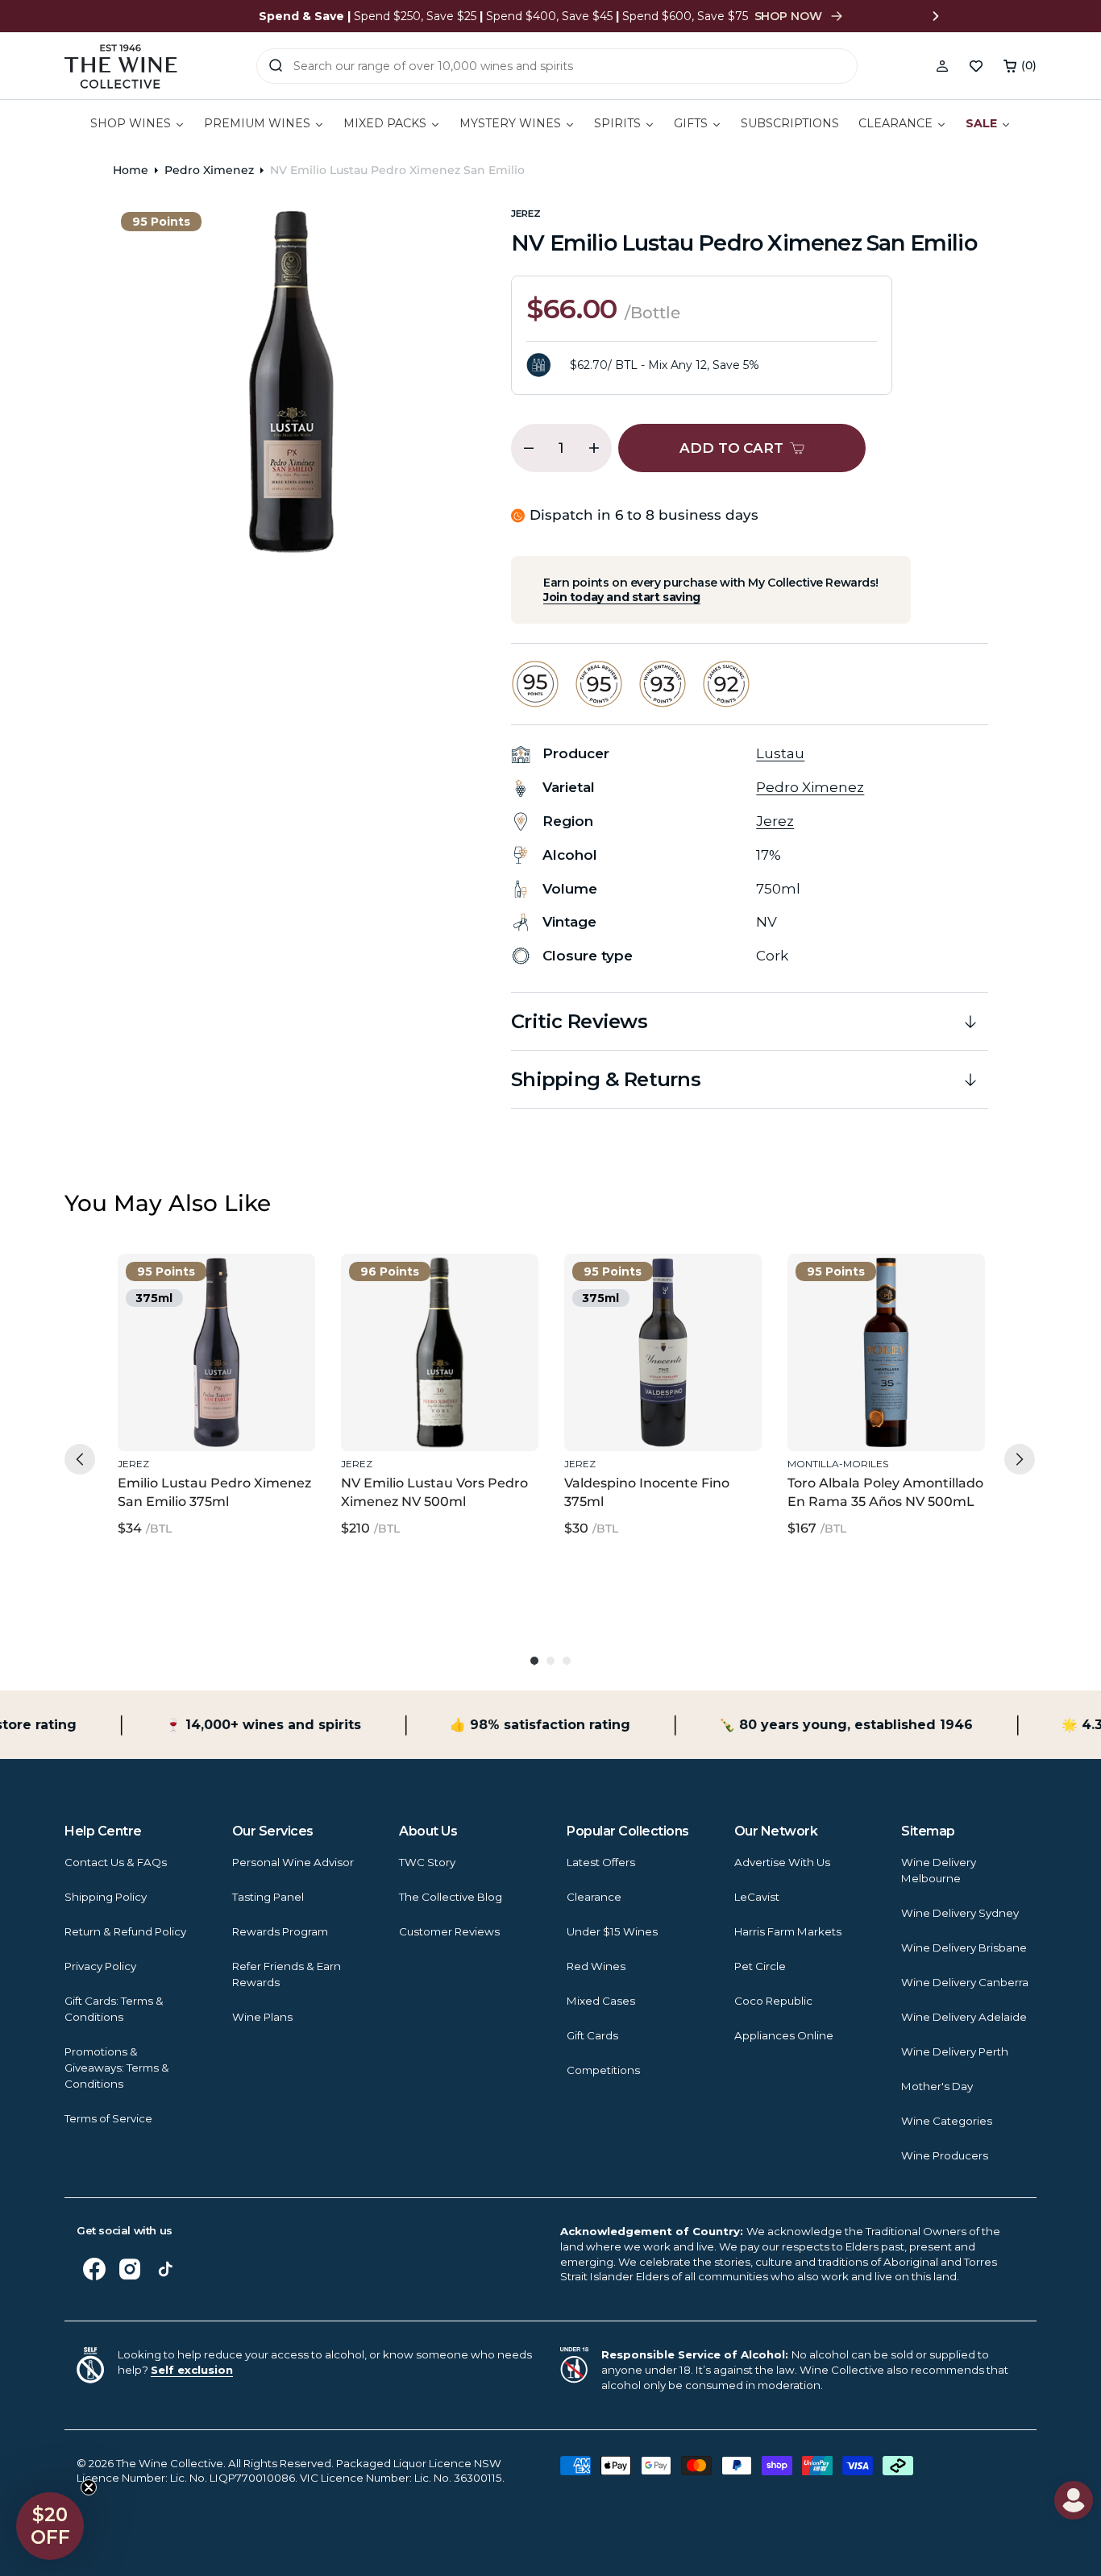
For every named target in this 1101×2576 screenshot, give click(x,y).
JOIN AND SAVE (708, 1489)
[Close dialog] (83, 1126)
